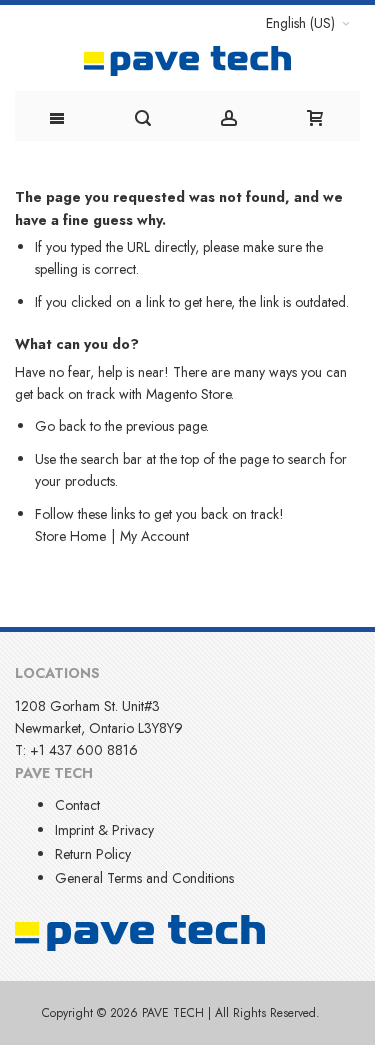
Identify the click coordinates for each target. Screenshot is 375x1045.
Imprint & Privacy (104, 830)
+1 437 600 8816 (84, 750)
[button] (308, 23)
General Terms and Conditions (144, 878)
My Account (154, 536)
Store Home (70, 536)
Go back (60, 426)
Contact (77, 805)
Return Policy (93, 854)
